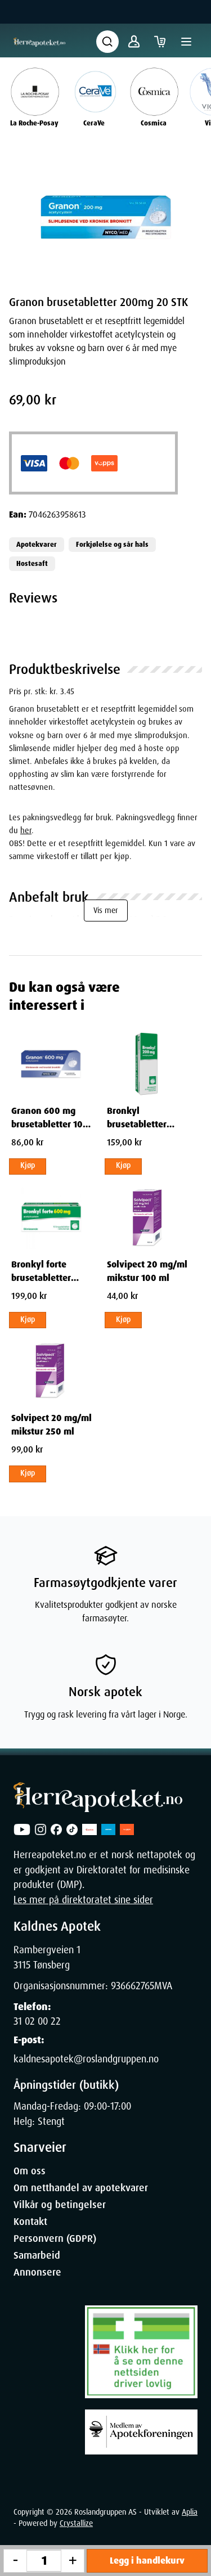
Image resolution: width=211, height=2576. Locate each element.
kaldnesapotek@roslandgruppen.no (86, 2059)
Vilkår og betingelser (60, 2205)
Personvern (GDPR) (55, 2238)
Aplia (190, 2512)
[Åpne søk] (107, 42)
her (26, 830)
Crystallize (76, 2523)
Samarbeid (37, 2255)
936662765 (133, 1986)
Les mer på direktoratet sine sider (83, 1900)
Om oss (30, 2171)
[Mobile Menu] (186, 42)
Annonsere (37, 2272)
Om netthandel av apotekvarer (81, 2188)
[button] (105, 216)
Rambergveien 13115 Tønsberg (47, 1957)
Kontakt (30, 2222)
